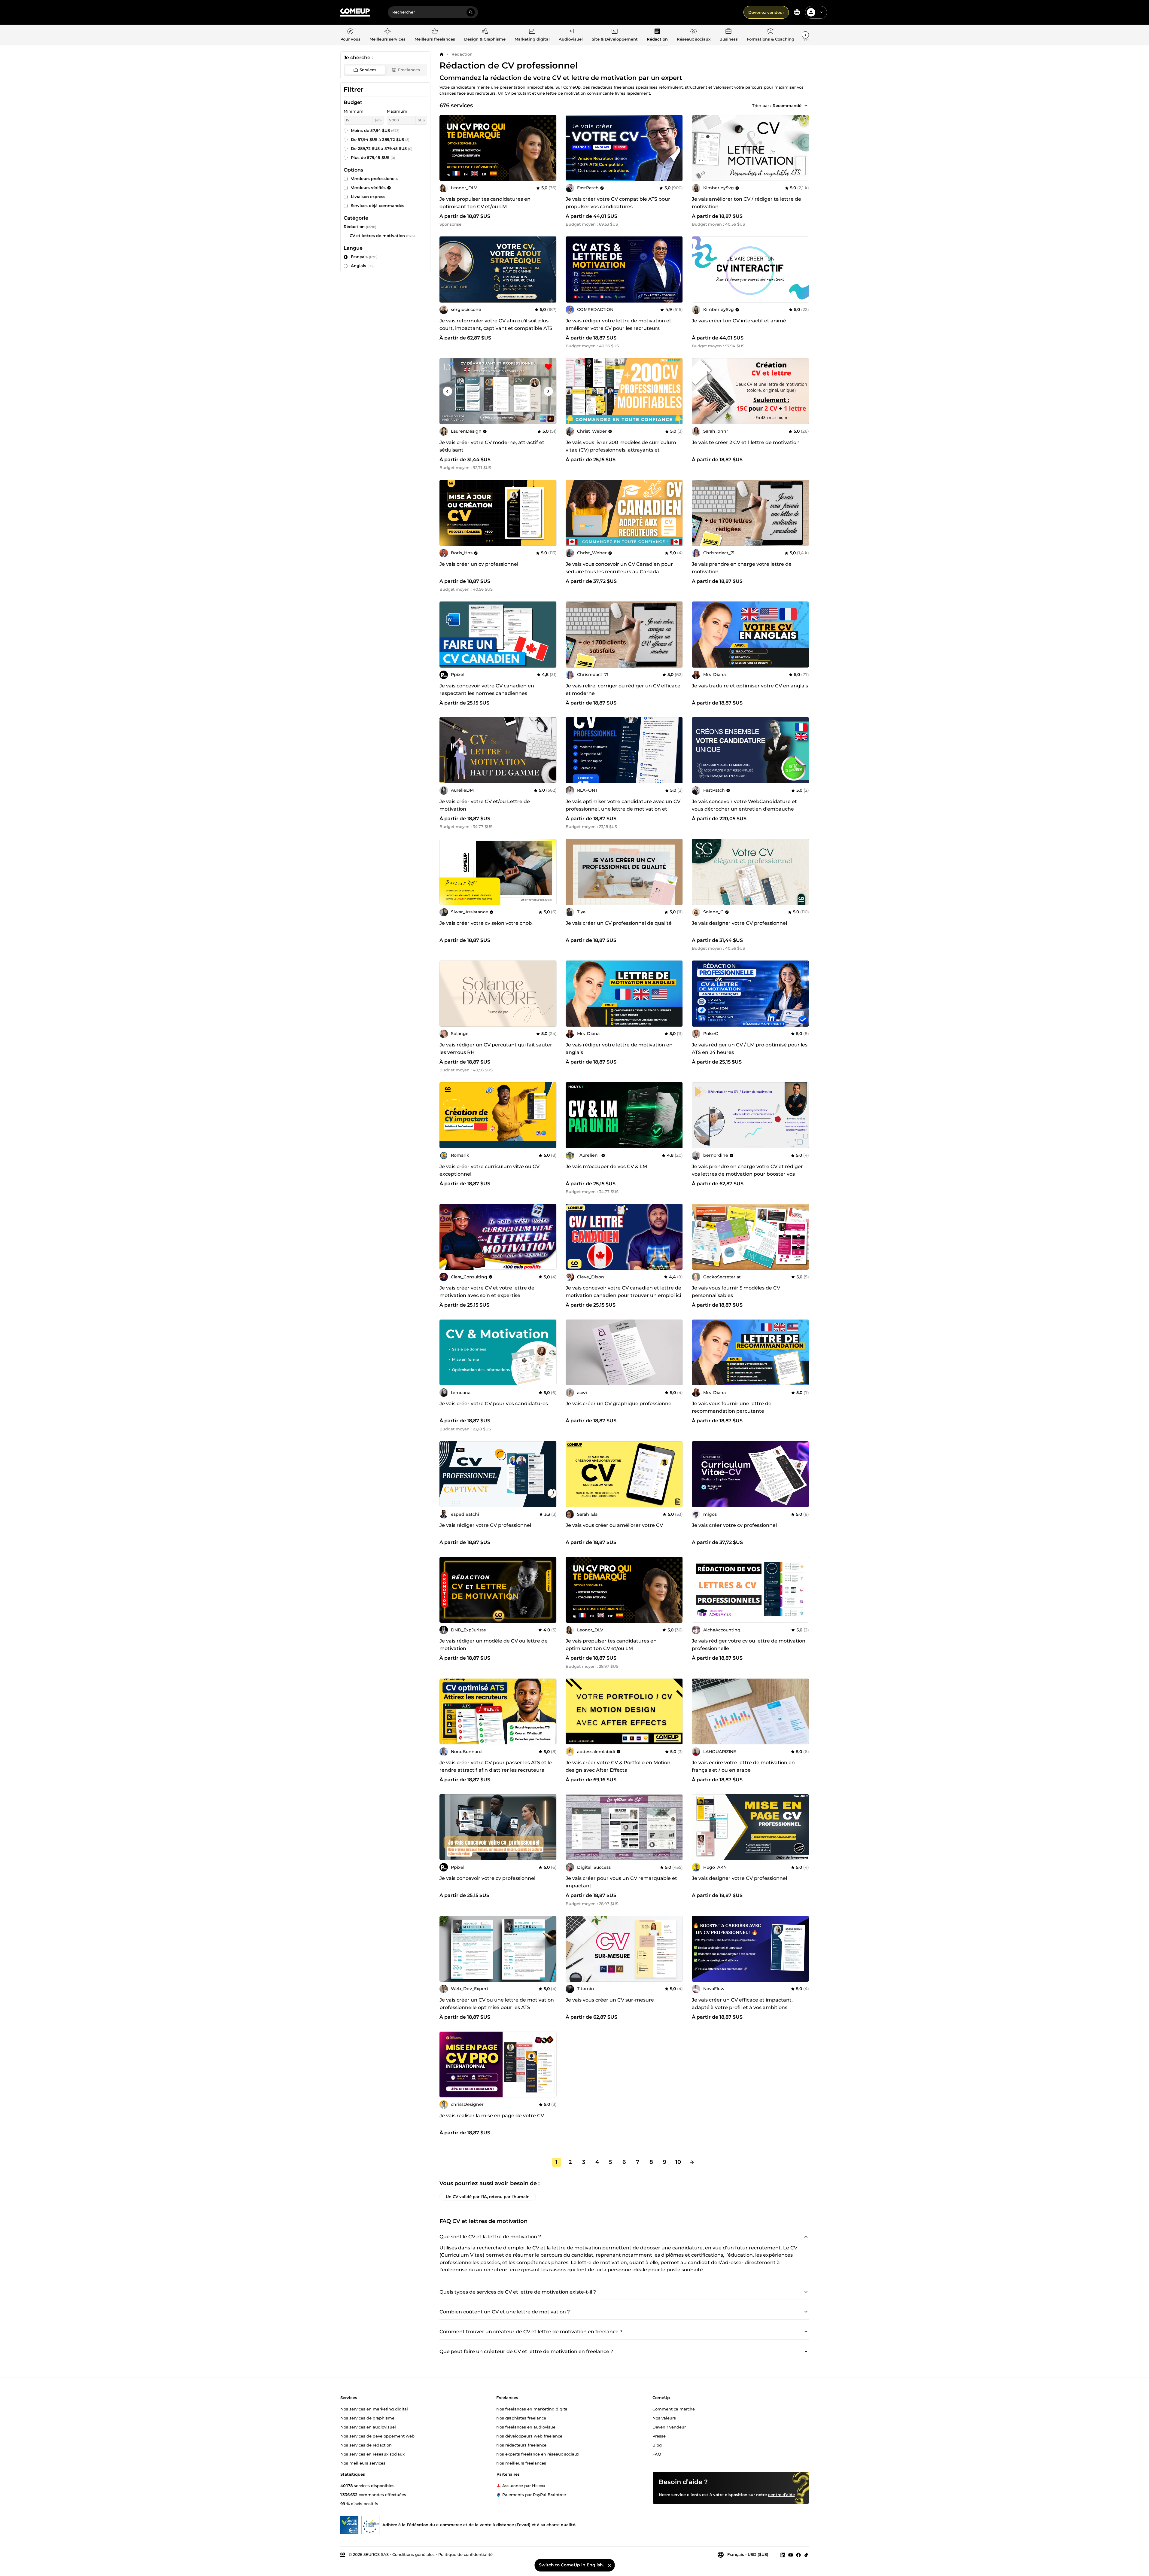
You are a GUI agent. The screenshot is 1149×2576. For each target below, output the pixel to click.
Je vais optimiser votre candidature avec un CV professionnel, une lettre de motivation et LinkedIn (623, 809)
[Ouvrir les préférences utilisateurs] (821, 12)
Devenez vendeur (766, 12)
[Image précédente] (572, 148)
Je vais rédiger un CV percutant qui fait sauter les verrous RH (496, 1049)
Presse (659, 2436)
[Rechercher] (471, 12)
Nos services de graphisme (367, 2418)
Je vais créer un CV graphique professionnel (619, 1404)
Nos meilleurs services (363, 2463)
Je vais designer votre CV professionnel (739, 923)
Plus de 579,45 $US (373, 157)
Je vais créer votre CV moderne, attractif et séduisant (492, 446)
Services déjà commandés (378, 206)
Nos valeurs (664, 2418)
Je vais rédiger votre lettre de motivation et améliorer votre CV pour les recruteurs (619, 324)
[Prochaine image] (676, 148)
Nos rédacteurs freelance (521, 2445)
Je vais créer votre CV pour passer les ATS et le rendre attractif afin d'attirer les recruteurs (496, 1766)
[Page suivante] (692, 2162)
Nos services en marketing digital (374, 2409)
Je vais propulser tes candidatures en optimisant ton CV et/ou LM (485, 203)
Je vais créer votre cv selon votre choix (486, 923)
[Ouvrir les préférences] (797, 12)
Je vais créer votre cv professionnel (734, 1525)
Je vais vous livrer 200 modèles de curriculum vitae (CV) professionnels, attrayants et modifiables (621, 450)
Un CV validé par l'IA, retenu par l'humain (488, 2196)
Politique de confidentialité (465, 2554)
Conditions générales (413, 2554)
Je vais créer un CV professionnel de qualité (619, 923)
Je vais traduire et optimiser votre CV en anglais (750, 686)
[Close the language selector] (609, 2565)
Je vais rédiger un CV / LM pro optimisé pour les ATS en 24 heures (750, 1049)
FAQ (657, 2454)
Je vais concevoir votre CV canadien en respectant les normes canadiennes (487, 690)
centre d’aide (781, 2495)
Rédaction (462, 54)
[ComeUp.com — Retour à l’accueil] (355, 12)
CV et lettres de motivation (377, 236)
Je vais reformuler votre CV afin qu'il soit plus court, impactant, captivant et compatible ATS (496, 324)
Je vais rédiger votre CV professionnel (485, 1525)
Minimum (354, 111)
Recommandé (787, 105)
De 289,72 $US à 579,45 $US (382, 148)
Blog (657, 2445)
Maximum (397, 111)
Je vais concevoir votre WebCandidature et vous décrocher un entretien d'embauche (744, 805)
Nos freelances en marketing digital (532, 2409)
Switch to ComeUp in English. (571, 2565)
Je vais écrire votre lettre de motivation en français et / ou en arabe (743, 1766)
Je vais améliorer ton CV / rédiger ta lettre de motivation (746, 203)
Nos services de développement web (377, 2436)
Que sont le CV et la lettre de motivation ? (490, 2237)
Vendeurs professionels (374, 178)
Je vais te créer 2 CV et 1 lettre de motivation (746, 442)
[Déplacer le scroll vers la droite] (805, 35)
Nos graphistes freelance (521, 2418)
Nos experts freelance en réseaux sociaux (538, 2454)
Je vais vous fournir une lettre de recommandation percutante (732, 1407)
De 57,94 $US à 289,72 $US (380, 139)
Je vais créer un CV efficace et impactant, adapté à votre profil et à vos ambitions (742, 2004)
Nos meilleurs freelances (521, 2463)
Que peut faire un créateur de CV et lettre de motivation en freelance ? (526, 2351)
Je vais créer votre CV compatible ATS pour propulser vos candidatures (618, 203)
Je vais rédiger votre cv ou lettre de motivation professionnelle (749, 1645)
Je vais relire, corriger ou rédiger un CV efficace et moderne (623, 690)
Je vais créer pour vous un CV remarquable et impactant (621, 1882)
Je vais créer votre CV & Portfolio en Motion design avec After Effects (618, 1766)
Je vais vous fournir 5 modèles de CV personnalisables (736, 1292)
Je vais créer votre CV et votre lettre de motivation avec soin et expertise (487, 1292)
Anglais (362, 266)
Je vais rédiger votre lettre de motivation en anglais (619, 1049)
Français (364, 257)
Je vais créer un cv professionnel (479, 564)
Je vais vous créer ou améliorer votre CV (614, 1525)
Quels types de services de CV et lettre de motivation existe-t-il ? (518, 2292)
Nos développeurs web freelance (529, 2436)
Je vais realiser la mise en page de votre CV (492, 2116)
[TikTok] (806, 2555)
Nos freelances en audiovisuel (526, 2427)
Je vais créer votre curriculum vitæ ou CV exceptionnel (489, 1170)
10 (678, 2162)
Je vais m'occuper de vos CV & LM (606, 1166)
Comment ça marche (674, 2409)
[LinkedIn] (783, 2555)
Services (368, 70)
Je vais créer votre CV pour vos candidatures (494, 1404)
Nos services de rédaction (366, 2445)
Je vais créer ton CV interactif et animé (739, 321)
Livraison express (368, 196)
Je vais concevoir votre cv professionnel (487, 1878)
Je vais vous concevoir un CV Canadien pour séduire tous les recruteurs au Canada (619, 568)
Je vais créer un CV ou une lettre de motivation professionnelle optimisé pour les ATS (497, 2004)
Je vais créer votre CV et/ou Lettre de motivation (485, 805)
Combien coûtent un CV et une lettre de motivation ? (505, 2312)
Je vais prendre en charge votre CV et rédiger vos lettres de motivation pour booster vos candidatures (747, 1174)
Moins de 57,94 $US (375, 130)
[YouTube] (791, 2555)
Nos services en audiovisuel (368, 2427)
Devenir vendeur (669, 2427)
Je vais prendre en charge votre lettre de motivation (742, 568)
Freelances (409, 70)
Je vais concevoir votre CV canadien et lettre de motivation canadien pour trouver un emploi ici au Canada (623, 1295)
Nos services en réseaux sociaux (372, 2454)
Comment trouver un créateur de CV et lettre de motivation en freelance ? (531, 2332)
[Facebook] (798, 2555)
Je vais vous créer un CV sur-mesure (610, 2000)
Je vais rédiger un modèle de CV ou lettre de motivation (494, 1645)
